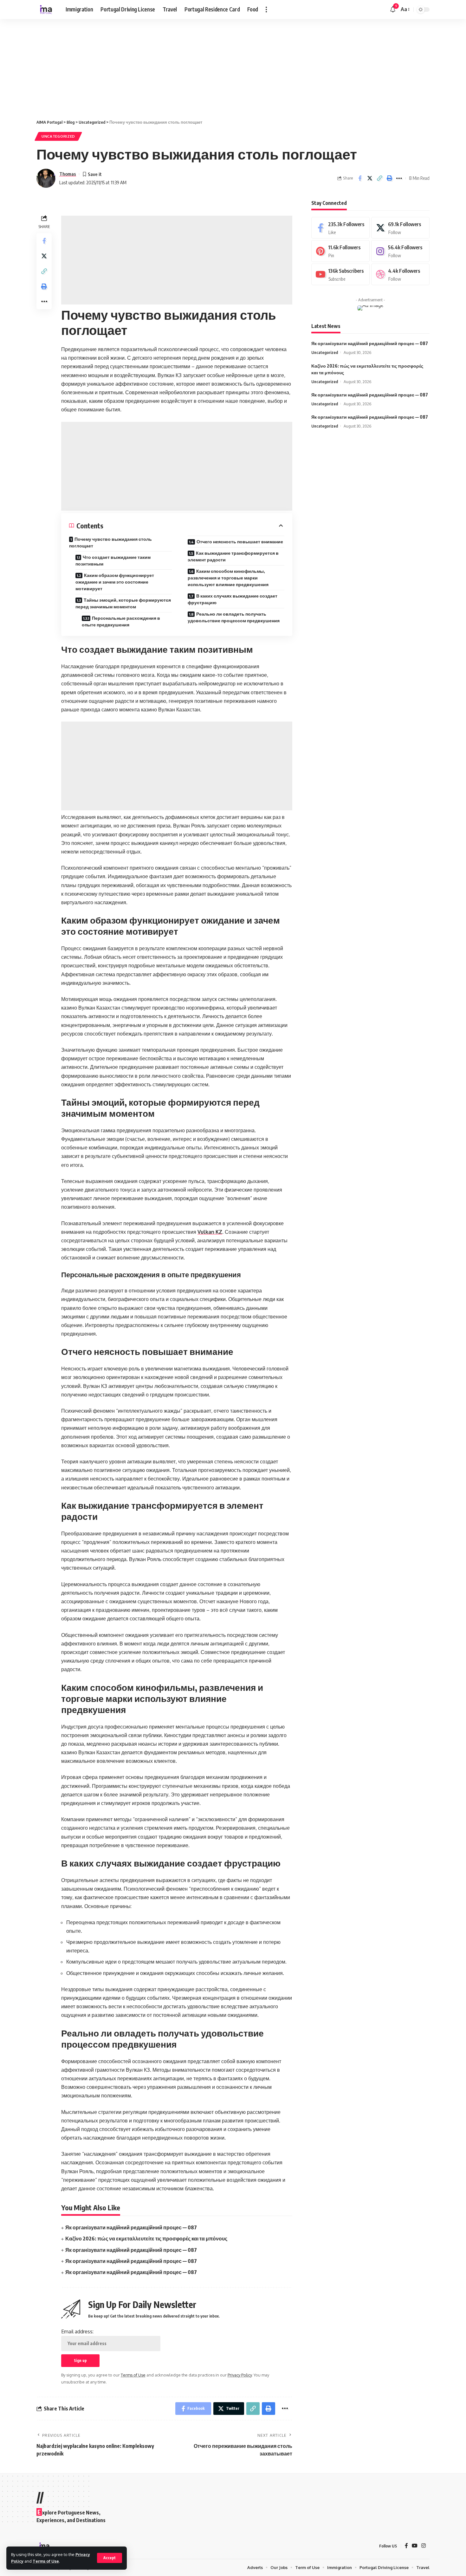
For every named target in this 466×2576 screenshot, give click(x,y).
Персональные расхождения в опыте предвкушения (121, 621)
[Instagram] (400, 251)
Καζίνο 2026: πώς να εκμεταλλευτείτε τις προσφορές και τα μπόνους (146, 2239)
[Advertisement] (190, 66)
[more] (266, 10)
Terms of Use (46, 2561)
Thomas (68, 174)
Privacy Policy (240, 2375)
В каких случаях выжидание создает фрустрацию (233, 599)
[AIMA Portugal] (46, 10)
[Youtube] (340, 275)
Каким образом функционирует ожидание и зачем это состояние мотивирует (115, 582)
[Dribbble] (400, 275)
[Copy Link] (379, 178)
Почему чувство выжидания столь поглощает (110, 542)
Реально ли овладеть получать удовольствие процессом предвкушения (234, 617)
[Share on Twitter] (370, 178)
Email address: (77, 2331)
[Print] (389, 178)
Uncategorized (58, 136)
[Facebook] (340, 228)
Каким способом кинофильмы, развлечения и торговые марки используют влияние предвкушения (228, 578)
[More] (399, 178)
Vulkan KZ (210, 1232)
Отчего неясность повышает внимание (240, 542)
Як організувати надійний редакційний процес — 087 (131, 2227)
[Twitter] (400, 228)
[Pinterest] (340, 251)
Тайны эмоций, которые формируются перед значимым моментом (123, 603)
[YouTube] (415, 2546)
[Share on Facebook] (360, 178)
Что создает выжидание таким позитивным (113, 560)
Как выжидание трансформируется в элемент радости (233, 556)
